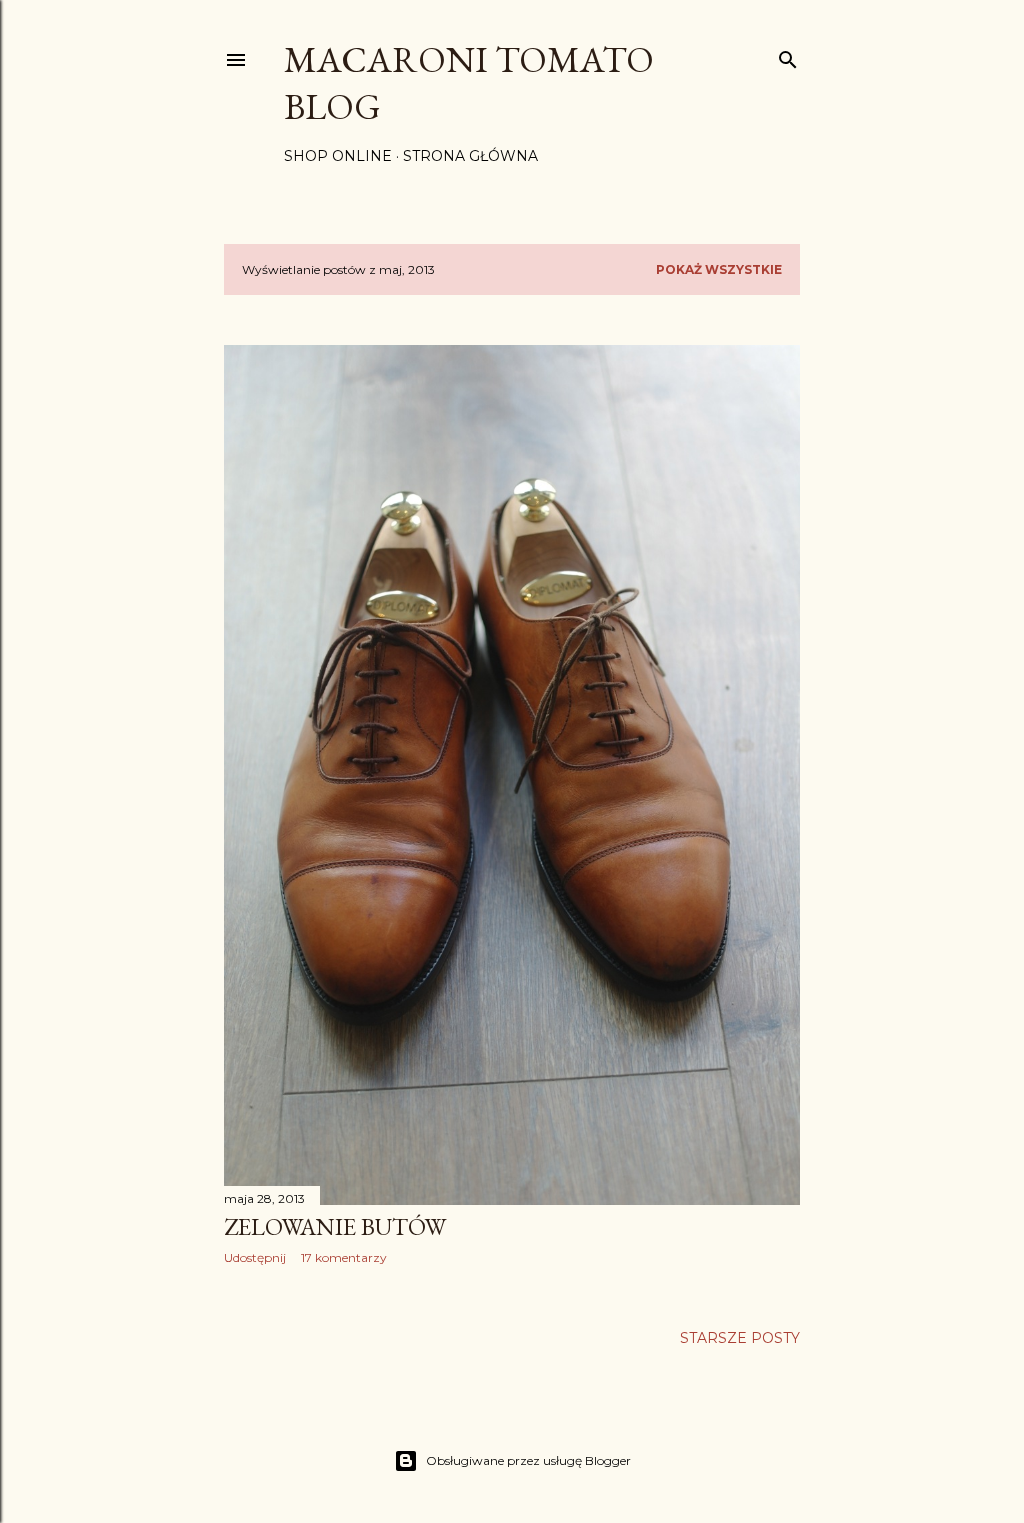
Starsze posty (740, 1338)
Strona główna (470, 156)
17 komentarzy (344, 1257)
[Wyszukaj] (788, 55)
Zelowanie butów (335, 1226)
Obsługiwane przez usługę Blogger (528, 1460)
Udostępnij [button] (255, 1257)
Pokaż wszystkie (719, 269)
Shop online (338, 156)
